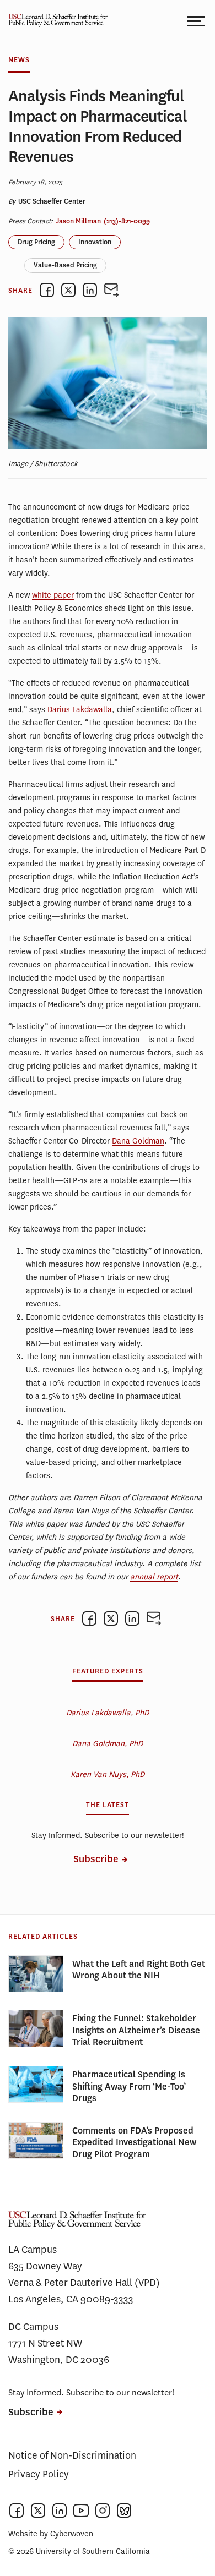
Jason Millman (78, 221)
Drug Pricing (36, 242)
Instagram (103, 2511)
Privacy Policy (39, 2474)
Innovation (95, 242)
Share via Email (111, 290)
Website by (51, 2534)
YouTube (81, 2511)
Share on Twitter (68, 290)
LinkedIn (60, 2511)
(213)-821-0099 (127, 221)
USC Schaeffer (55, 21)
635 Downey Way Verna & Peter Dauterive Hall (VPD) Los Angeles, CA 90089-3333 (84, 2283)
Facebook (17, 2511)
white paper (53, 595)
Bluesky (124, 2511)
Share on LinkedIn (90, 290)
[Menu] (197, 21)
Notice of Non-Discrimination (72, 2455)
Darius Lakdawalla (80, 710)
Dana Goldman (138, 1141)
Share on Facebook (47, 290)
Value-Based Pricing (65, 265)
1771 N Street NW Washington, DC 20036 (59, 2351)
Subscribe (96, 1859)
